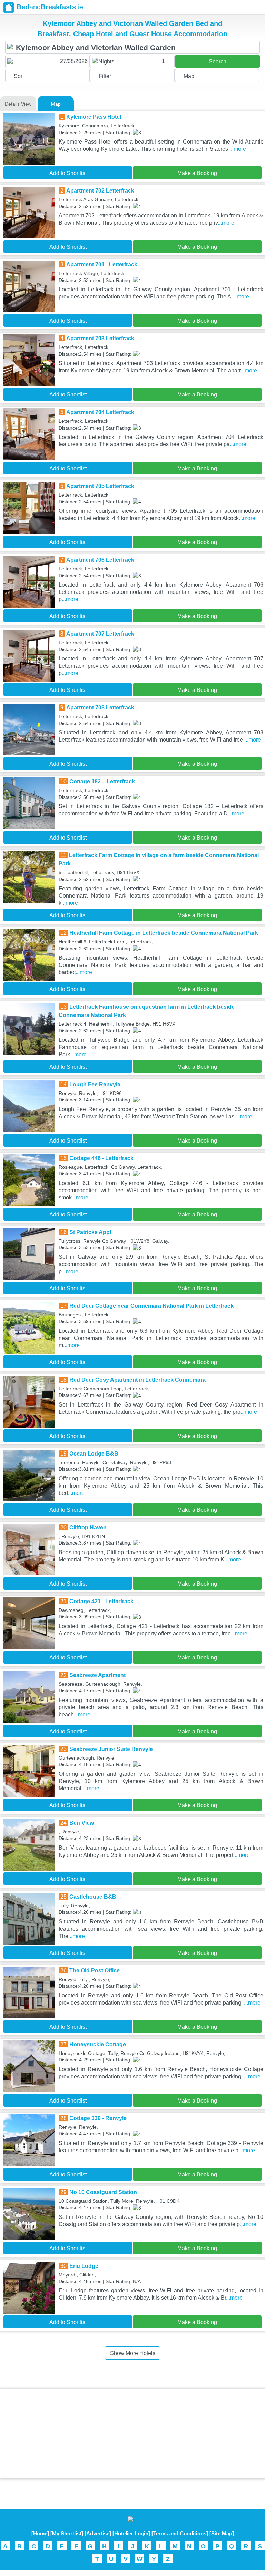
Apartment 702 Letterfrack (100, 191)
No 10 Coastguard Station (103, 2192)
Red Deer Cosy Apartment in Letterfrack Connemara (138, 1380)
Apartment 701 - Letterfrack (102, 265)
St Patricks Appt (90, 1232)
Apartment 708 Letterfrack (100, 708)
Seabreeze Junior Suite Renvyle (111, 1749)
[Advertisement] (132, 2433)
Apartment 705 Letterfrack (100, 486)
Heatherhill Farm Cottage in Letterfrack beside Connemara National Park (164, 933)
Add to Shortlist (68, 173)
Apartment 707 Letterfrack (100, 634)
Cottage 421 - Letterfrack (101, 1601)
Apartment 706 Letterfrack (100, 560)
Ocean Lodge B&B (94, 1454)
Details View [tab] (18, 104)
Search (218, 62)
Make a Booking (197, 173)
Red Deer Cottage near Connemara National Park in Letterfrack (151, 1306)
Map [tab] (56, 104)
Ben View (82, 1823)
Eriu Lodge (84, 2266)
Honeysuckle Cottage (98, 2044)
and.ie (50, 7)
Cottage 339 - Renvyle (98, 2118)
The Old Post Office (95, 1971)
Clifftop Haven (88, 1527)
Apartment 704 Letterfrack (100, 412)
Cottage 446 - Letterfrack (101, 1158)
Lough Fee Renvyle (95, 1084)
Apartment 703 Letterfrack (100, 338)
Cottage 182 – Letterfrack (102, 781)
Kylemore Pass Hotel (94, 117)
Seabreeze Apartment (97, 1675)
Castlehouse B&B (93, 1897)
